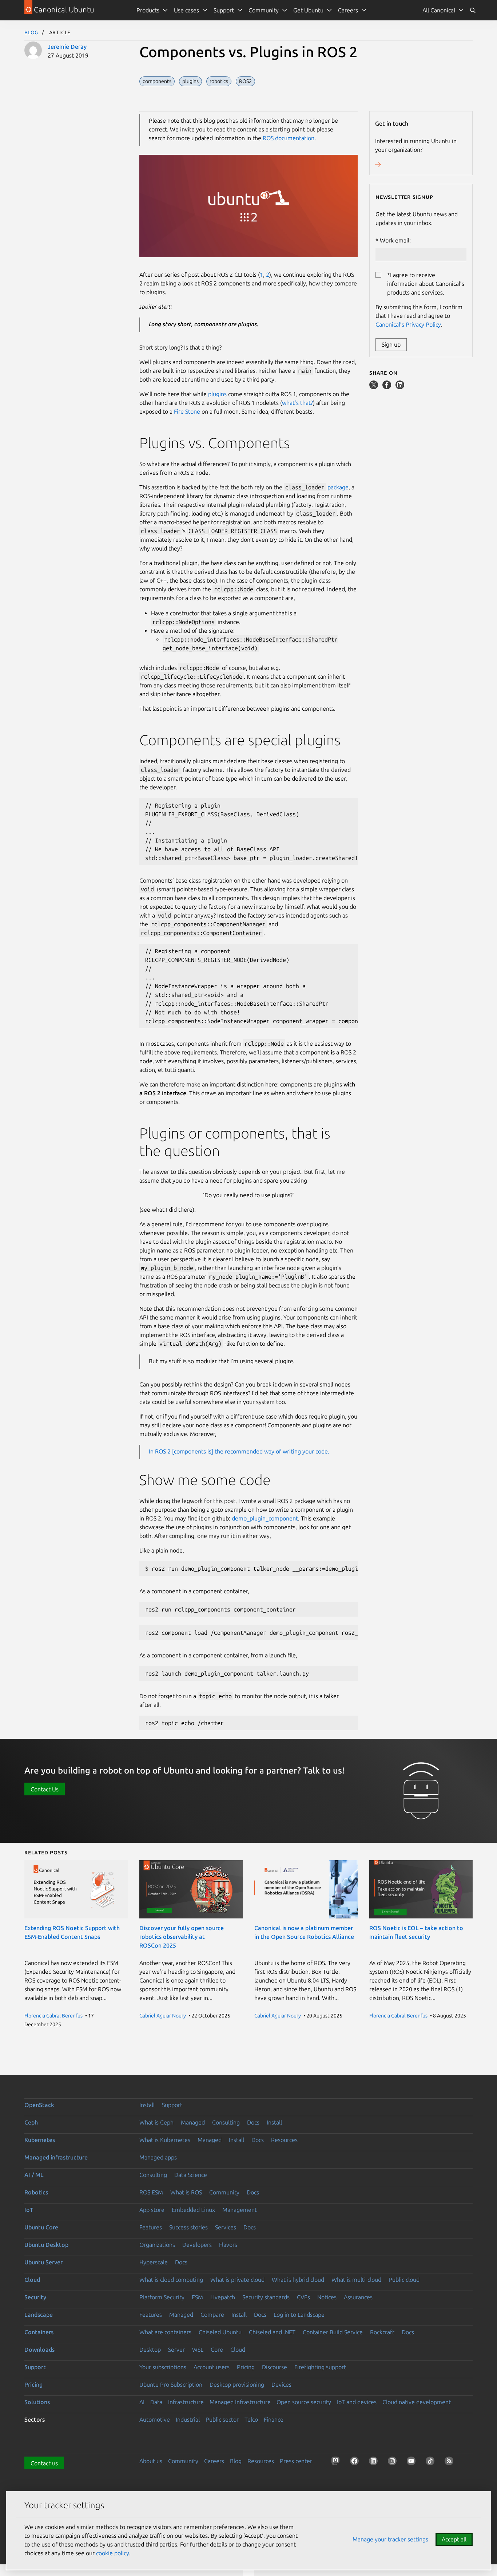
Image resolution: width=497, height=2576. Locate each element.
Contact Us (45, 1789)
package (338, 487)
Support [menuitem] (224, 10)
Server (176, 2350)
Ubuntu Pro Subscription (171, 2384)
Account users (212, 2367)
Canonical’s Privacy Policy (408, 324)
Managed (193, 2122)
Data (156, 2402)
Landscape (39, 2315)
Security (35, 2297)
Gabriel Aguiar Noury (163, 2016)
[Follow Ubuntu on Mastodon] (337, 2462)
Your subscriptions (163, 2367)
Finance (274, 2419)
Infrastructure (186, 2402)
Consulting (226, 2122)
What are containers (165, 2332)
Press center (296, 2461)
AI (142, 2402)
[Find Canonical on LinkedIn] (375, 2462)
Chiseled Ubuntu (220, 2332)
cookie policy (113, 2553)
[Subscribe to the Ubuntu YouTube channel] (413, 2462)
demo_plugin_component (265, 1518)
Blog (31, 32)
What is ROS (186, 2192)
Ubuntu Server (43, 2262)
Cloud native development (417, 2402)
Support (172, 2105)
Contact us (44, 2463)
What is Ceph (156, 2122)
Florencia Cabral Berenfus (53, 2016)
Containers (39, 2332)
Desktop (150, 2350)
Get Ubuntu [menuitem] (308, 10)
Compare (212, 2315)
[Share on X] (374, 387)
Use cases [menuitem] (186, 10)
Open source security (304, 2402)
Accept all (454, 2539)
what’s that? (297, 403)
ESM (197, 2297)
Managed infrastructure (56, 2157)
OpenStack (39, 2105)
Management (240, 2210)
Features (151, 2227)
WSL (198, 2350)
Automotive (155, 2419)
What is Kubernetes (165, 2140)
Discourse (275, 2367)
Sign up (391, 344)
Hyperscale (154, 2262)
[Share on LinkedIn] (400, 387)
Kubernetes (40, 2140)
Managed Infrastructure (240, 2402)
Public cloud (404, 2280)
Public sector (222, 2419)
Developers (197, 2245)
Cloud (32, 2280)
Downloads (39, 2350)
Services (226, 2227)
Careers (214, 2461)
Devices (281, 2384)
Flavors (228, 2245)
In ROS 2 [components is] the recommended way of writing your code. (239, 1451)
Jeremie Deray (67, 47)
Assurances (358, 2297)
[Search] (473, 10)
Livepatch (223, 2297)
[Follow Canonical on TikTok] (432, 2462)
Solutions (37, 2402)
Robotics (36, 2192)
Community (224, 2192)
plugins (217, 394)
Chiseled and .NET (272, 2332)
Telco (251, 2419)
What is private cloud (237, 2280)
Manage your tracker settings (390, 2539)
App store (152, 2210)
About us (151, 2461)
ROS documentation (289, 138)
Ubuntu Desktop (46, 2245)
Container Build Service (333, 2332)
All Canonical (439, 10)
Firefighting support (320, 2367)
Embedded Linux (193, 2210)
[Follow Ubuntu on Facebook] (356, 2462)
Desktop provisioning (237, 2384)
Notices (327, 2297)
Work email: (395, 240)
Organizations (157, 2245)
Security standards (266, 2297)
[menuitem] (443, 10)
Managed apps (158, 2157)
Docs (253, 2122)
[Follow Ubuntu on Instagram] (394, 2462)
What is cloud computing (171, 2280)
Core (217, 2350)
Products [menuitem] (148, 10)
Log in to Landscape (299, 2315)
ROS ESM (151, 2192)
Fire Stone (187, 411)
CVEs (303, 2297)
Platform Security (162, 2297)
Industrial (188, 2419)
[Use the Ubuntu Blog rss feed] (450, 2462)
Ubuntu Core (41, 2227)
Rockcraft (382, 2332)
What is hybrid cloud (298, 2280)
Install (147, 2105)
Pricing (246, 2367)
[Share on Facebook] (387, 387)
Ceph (31, 2122)
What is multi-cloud (356, 2280)
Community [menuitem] (264, 10)
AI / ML (34, 2175)
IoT (29, 2210)
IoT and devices (357, 2402)
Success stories (188, 2227)
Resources (284, 2140)
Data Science (191, 2175)
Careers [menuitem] (348, 10)
